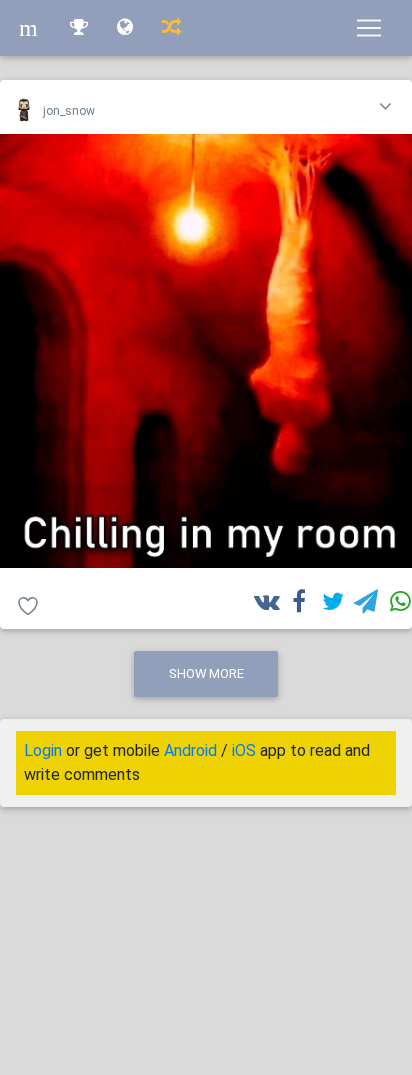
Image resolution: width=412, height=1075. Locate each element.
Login (43, 750)
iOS (244, 750)
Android (190, 750)
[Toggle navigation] (369, 28)
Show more (206, 673)
